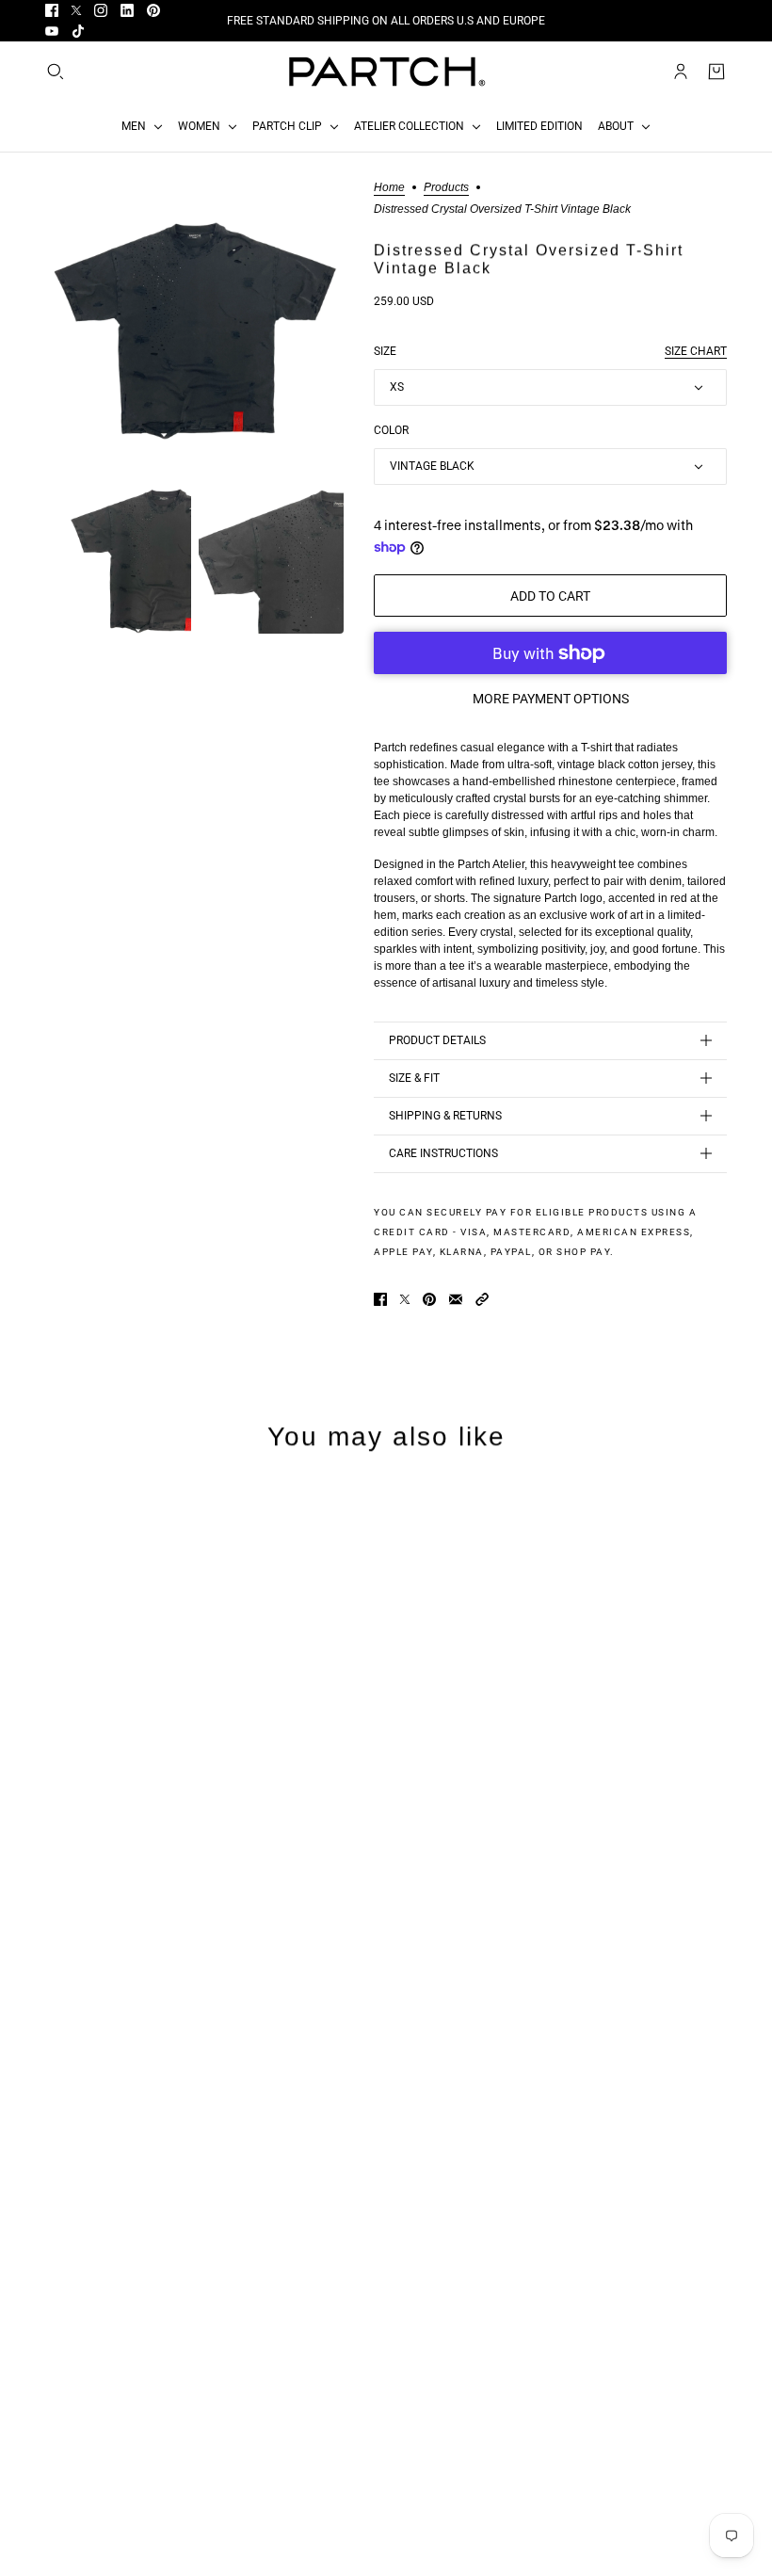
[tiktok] (78, 31)
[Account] (681, 72)
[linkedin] (127, 10)
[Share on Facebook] (380, 1299)
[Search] (56, 72)
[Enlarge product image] (194, 331)
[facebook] (52, 10)
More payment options (551, 699)
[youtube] (52, 31)
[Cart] (716, 72)
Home (389, 188)
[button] (482, 1299)
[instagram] (101, 10)
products (446, 188)
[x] (76, 10)
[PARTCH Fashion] (386, 72)
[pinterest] (153, 10)
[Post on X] (405, 1299)
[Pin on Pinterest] (429, 1299)
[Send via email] (456, 1299)
